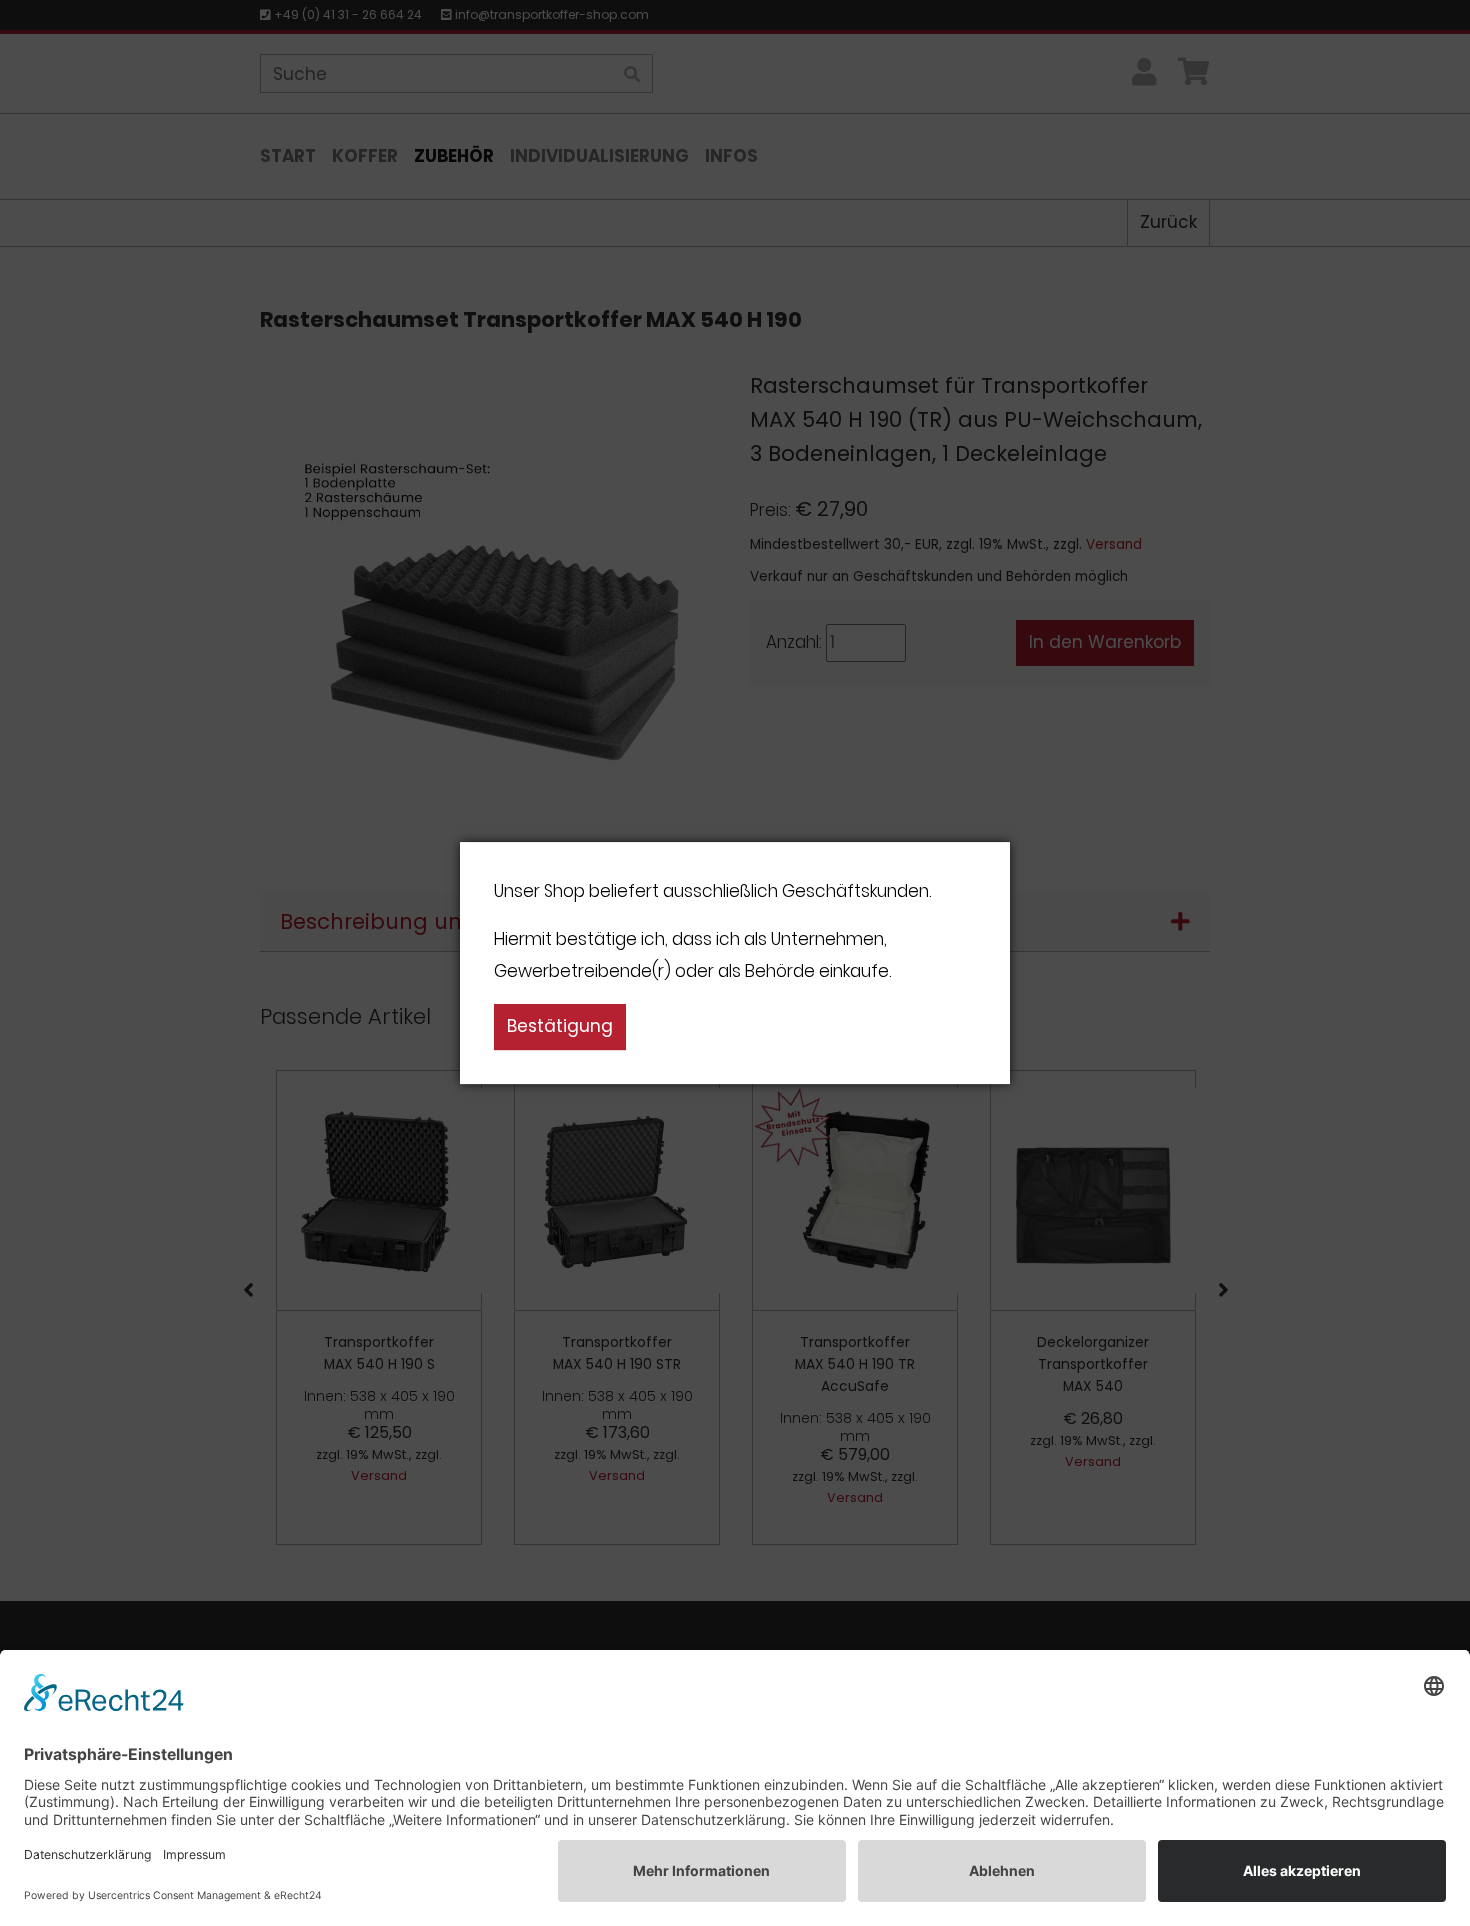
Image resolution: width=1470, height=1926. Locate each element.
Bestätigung (560, 1026)
